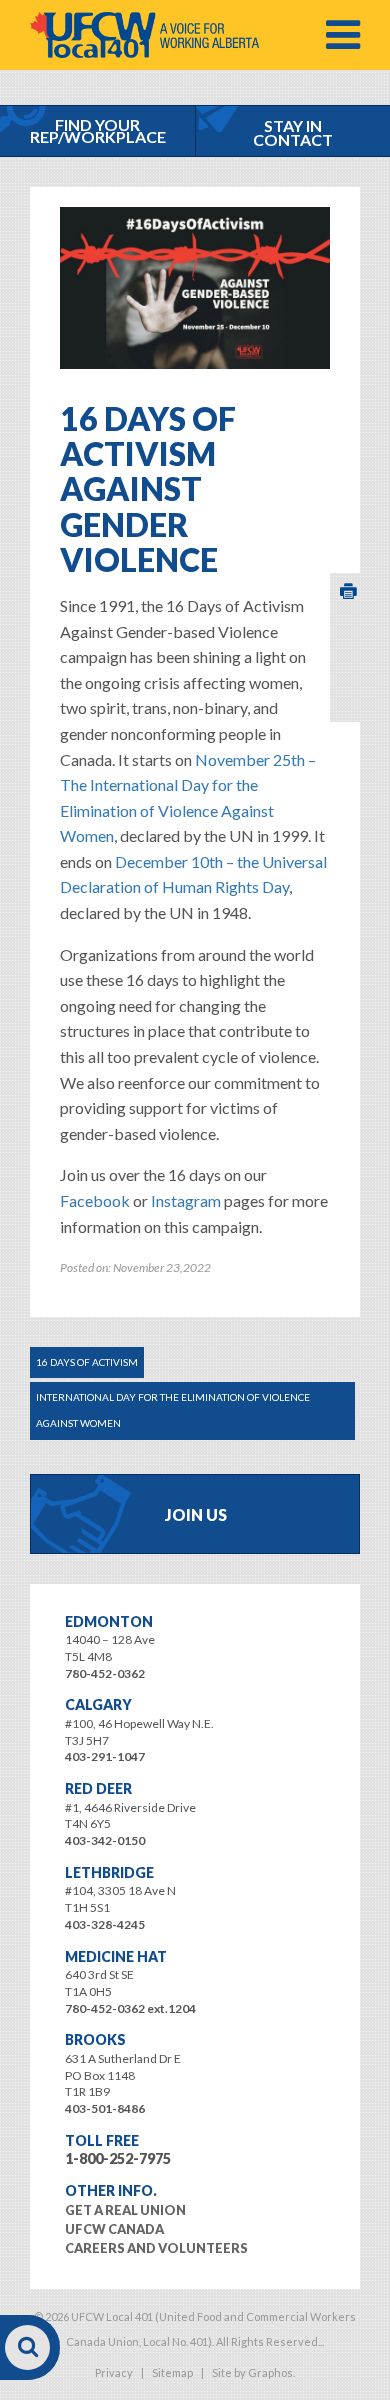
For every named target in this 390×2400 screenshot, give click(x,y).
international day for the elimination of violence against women (173, 1410)
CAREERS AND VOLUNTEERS (156, 2248)
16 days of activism (87, 1362)
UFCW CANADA (114, 2229)
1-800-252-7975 (118, 2158)
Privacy (114, 2372)
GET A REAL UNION (125, 2210)
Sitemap (172, 2372)
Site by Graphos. (253, 2372)
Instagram (186, 1200)
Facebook (95, 1200)
